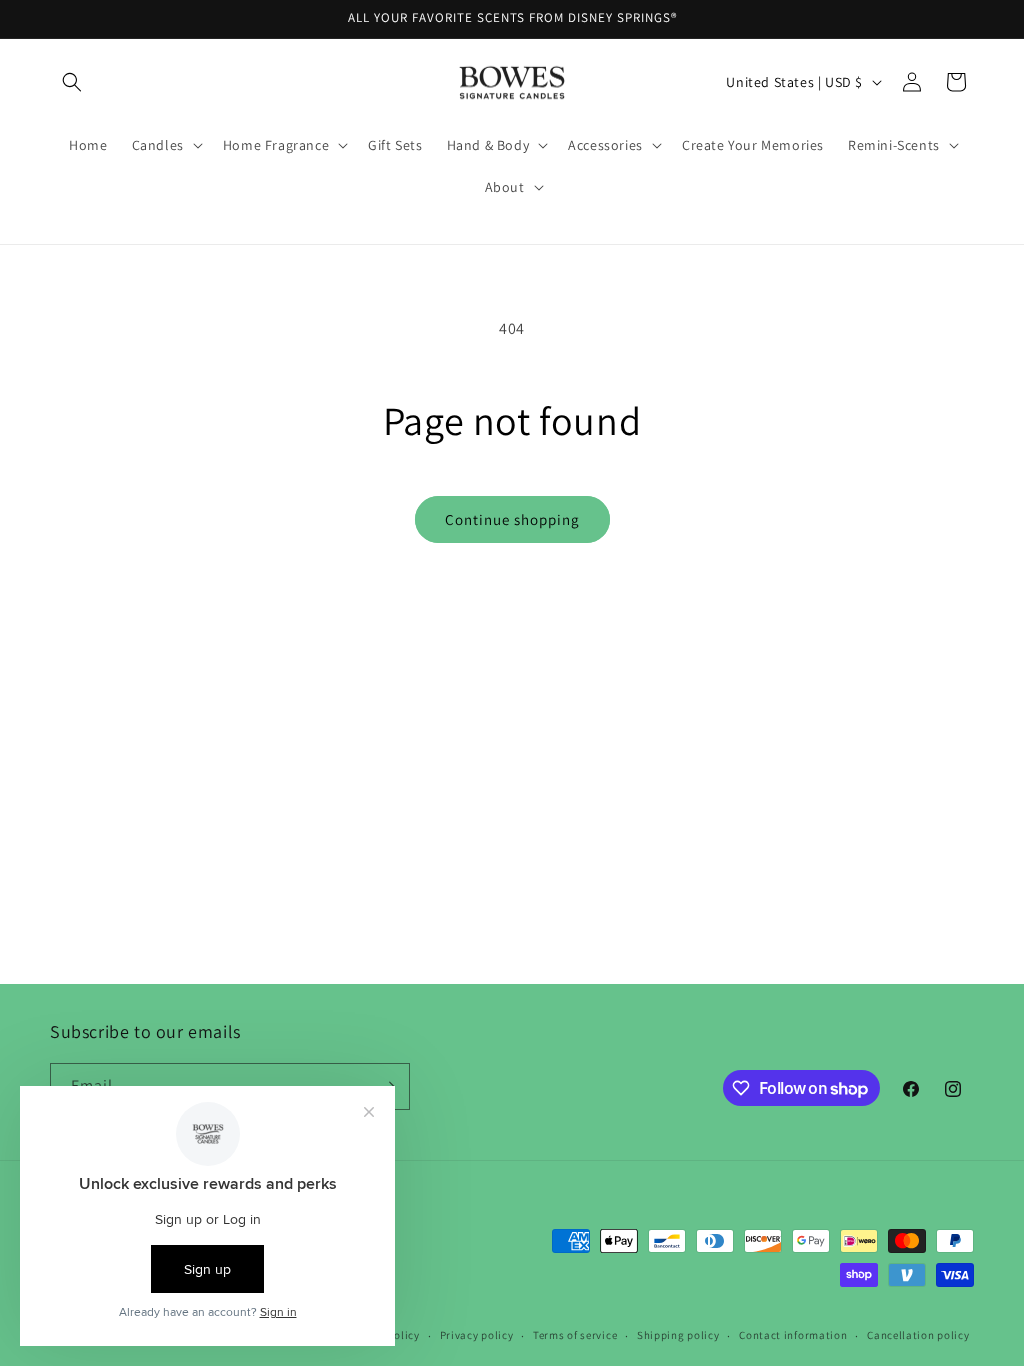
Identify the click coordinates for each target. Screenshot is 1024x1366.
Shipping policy (678, 1335)
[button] (72, 82)
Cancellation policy (918, 1335)
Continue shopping (512, 519)
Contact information (793, 1335)
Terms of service (575, 1335)
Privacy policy (477, 1335)
